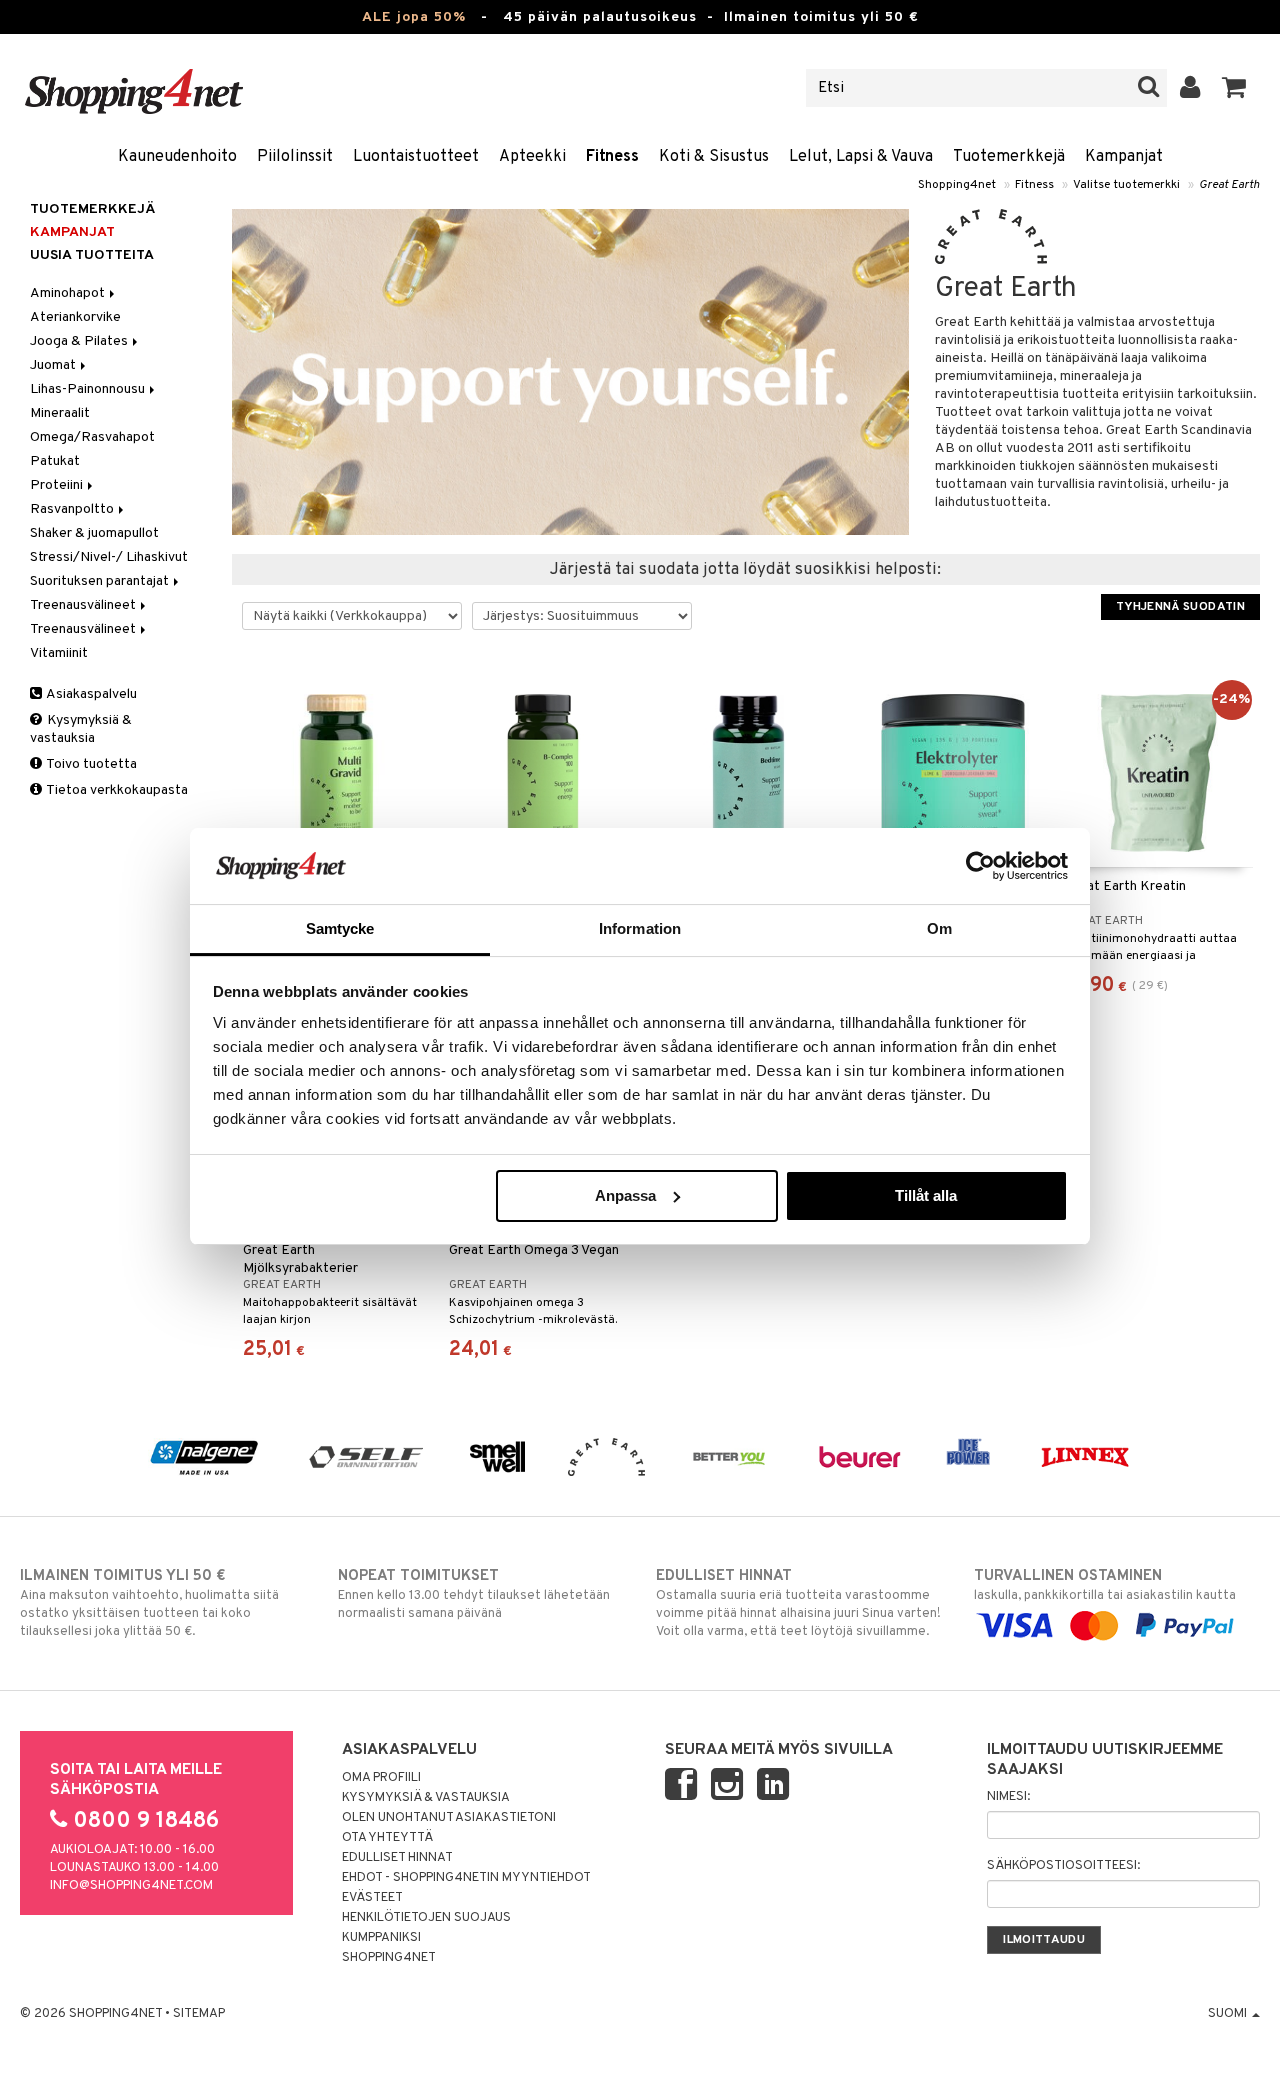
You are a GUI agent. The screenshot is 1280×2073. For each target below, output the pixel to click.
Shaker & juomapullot (94, 533)
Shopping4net (957, 185)
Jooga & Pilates (80, 341)
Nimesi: (1008, 1797)
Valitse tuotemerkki (1126, 185)
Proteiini (58, 485)
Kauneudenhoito (177, 157)
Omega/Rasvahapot (92, 437)
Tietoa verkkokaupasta (116, 790)
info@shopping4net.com (131, 1886)
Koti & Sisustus (714, 157)
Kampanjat (1124, 157)
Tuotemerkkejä (1009, 157)
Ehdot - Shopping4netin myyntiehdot (466, 1878)
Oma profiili (381, 1778)
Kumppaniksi (381, 1938)
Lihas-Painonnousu (89, 389)
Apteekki (532, 157)
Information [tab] (640, 928)
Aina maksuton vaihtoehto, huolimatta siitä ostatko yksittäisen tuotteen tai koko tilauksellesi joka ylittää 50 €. (149, 1603)
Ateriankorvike (75, 317)
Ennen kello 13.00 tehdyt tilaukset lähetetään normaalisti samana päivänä (474, 1594)
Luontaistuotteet (416, 157)
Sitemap (199, 2014)
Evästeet (372, 1898)
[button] (1234, 88)
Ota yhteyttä (387, 1838)
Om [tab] (939, 928)
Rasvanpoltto (73, 509)
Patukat (55, 461)
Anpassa (625, 1195)
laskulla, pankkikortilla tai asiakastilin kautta (1105, 1585)
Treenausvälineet (84, 605)
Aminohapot (69, 293)
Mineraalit (60, 413)
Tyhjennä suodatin (1180, 607)
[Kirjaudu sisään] (1190, 88)
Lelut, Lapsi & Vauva (861, 157)
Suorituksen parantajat (101, 581)
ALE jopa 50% (414, 17)
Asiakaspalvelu (90, 694)
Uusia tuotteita (92, 255)
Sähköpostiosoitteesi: (1063, 1866)
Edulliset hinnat (397, 1858)
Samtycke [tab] (340, 928)
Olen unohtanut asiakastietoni (449, 1818)
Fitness (612, 157)
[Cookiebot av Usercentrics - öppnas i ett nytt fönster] (980, 866)
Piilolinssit (295, 157)
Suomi (1229, 2014)
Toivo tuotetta (90, 764)
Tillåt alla (926, 1195)
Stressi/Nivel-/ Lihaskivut (109, 557)
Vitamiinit (59, 653)
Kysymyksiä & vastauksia (81, 729)
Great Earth (1229, 185)
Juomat (54, 365)
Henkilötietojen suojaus (426, 1918)
